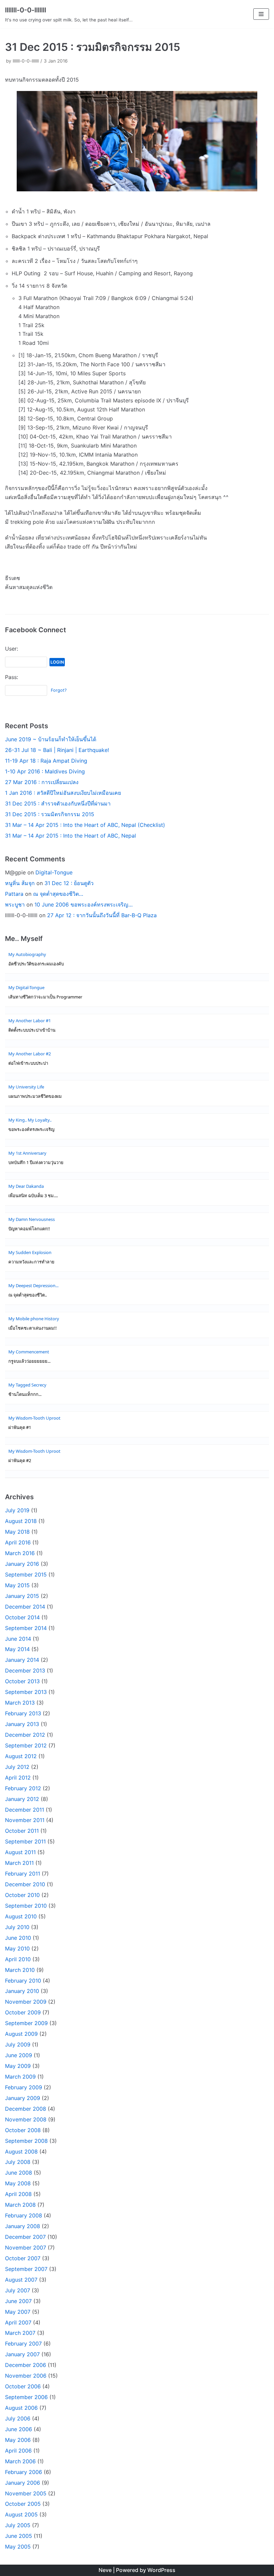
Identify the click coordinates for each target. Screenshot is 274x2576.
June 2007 (18, 2301)
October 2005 (23, 2504)
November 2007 (26, 2248)
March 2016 (20, 1553)
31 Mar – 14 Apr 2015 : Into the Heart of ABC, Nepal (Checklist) (85, 825)
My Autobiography (27, 954)
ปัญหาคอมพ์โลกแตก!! (29, 1229)
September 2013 (26, 1692)
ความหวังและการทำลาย (31, 1262)
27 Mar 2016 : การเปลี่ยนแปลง (42, 782)
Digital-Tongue (54, 872)
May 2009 (18, 2066)
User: (12, 649)
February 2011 (23, 1874)
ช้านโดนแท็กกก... (25, 1394)
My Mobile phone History (34, 1319)
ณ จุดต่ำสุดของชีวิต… (58, 894)
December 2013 (25, 1671)
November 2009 (26, 2002)
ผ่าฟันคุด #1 (20, 1427)
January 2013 (22, 1724)
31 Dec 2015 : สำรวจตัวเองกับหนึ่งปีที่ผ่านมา (58, 803)
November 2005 (26, 2493)
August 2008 (21, 2152)
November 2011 (25, 1820)
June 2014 (18, 1639)
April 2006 (18, 2451)
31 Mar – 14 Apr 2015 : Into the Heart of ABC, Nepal (71, 836)
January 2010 (22, 1991)
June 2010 (18, 1938)
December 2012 (25, 1735)
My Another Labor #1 (30, 1021)
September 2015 (26, 1575)
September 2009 (26, 2023)
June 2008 (19, 2173)
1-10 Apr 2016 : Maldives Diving (45, 771)
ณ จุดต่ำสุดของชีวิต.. (28, 1295)
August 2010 (21, 1916)
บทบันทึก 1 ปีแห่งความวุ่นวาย (36, 1163)
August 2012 (21, 1756)
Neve (105, 2570)
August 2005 (21, 2514)
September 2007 (26, 2269)
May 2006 (18, 2440)
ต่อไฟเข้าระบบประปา (28, 1063)
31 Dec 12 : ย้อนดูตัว (69, 883)
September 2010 (26, 1906)
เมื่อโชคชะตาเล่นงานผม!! (33, 1328)
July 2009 (18, 2044)
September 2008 (26, 2141)
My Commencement (29, 1352)
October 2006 (23, 2386)
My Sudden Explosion (30, 1252)
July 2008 (18, 2162)
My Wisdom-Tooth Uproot (34, 1418)
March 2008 (20, 2205)
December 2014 (25, 1607)
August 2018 (21, 1521)
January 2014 (22, 1660)
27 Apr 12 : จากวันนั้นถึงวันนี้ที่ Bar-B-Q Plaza (102, 915)
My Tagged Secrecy (27, 1385)
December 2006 (26, 2365)
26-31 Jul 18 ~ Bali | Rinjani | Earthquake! (57, 750)
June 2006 (19, 2429)
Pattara (14, 894)
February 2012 (23, 1788)
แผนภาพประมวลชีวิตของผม (35, 1096)
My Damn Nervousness (32, 1219)
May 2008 (18, 2183)
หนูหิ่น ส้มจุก (20, 883)
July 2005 (18, 2525)
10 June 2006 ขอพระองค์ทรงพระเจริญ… (84, 904)
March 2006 (20, 2461)
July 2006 (18, 2418)
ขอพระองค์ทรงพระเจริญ (31, 1129)
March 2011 (19, 1863)
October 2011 (22, 1831)
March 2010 (20, 1970)
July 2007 (18, 2290)
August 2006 (21, 2408)
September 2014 (26, 1628)
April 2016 (18, 1542)
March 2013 (20, 1703)
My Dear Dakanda (26, 1186)
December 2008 (26, 2109)
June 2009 (19, 2055)
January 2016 (22, 1564)
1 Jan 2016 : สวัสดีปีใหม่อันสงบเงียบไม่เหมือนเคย (63, 793)
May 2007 (18, 2312)
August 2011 (20, 1852)
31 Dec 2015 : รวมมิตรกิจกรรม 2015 (50, 814)
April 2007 (18, 2322)
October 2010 (22, 1895)
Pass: (12, 677)
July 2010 (17, 1927)
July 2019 (17, 1510)
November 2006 (26, 2376)
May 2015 (17, 1585)
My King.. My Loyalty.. (30, 1120)
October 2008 (23, 2130)
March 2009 (20, 2077)
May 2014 (17, 1649)
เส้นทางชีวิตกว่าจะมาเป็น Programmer (45, 997)
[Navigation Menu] (261, 14)
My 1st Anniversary (27, 1153)
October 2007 (23, 2258)
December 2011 (25, 1810)
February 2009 (24, 2087)
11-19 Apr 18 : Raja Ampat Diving (46, 761)
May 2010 (17, 1948)
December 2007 (25, 2237)
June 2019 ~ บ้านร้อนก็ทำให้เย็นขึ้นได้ (51, 739)
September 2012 (26, 1745)
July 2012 (17, 1767)
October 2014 (22, 1617)
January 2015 (22, 1596)
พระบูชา (15, 904)
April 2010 (18, 1959)
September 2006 (26, 2397)
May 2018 (17, 1532)
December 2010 (25, 1884)
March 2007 (20, 2333)
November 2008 (26, 2119)
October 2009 (23, 2012)
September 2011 (25, 1841)
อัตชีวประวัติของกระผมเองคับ (36, 964)
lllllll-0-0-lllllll (26, 61)
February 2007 (23, 2344)
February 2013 (23, 1713)
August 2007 (21, 2280)
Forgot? (59, 690)
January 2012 (22, 1799)
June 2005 (19, 2536)
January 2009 (23, 2098)
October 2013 (22, 1681)
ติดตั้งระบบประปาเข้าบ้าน (32, 1030)
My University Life (26, 1087)
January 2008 (23, 2226)
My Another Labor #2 (30, 1054)
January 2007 (22, 2354)
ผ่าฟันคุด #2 (20, 1461)
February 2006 (24, 2472)
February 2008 (24, 2215)
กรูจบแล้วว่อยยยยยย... (29, 1361)
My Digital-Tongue (26, 987)
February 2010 (23, 1981)
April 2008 (18, 2194)
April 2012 (18, 1778)
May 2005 (18, 2547)
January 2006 (23, 2483)
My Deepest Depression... (33, 1285)
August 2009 (21, 2034)
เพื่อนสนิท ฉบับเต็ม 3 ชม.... (33, 1196)
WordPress (161, 2570)
